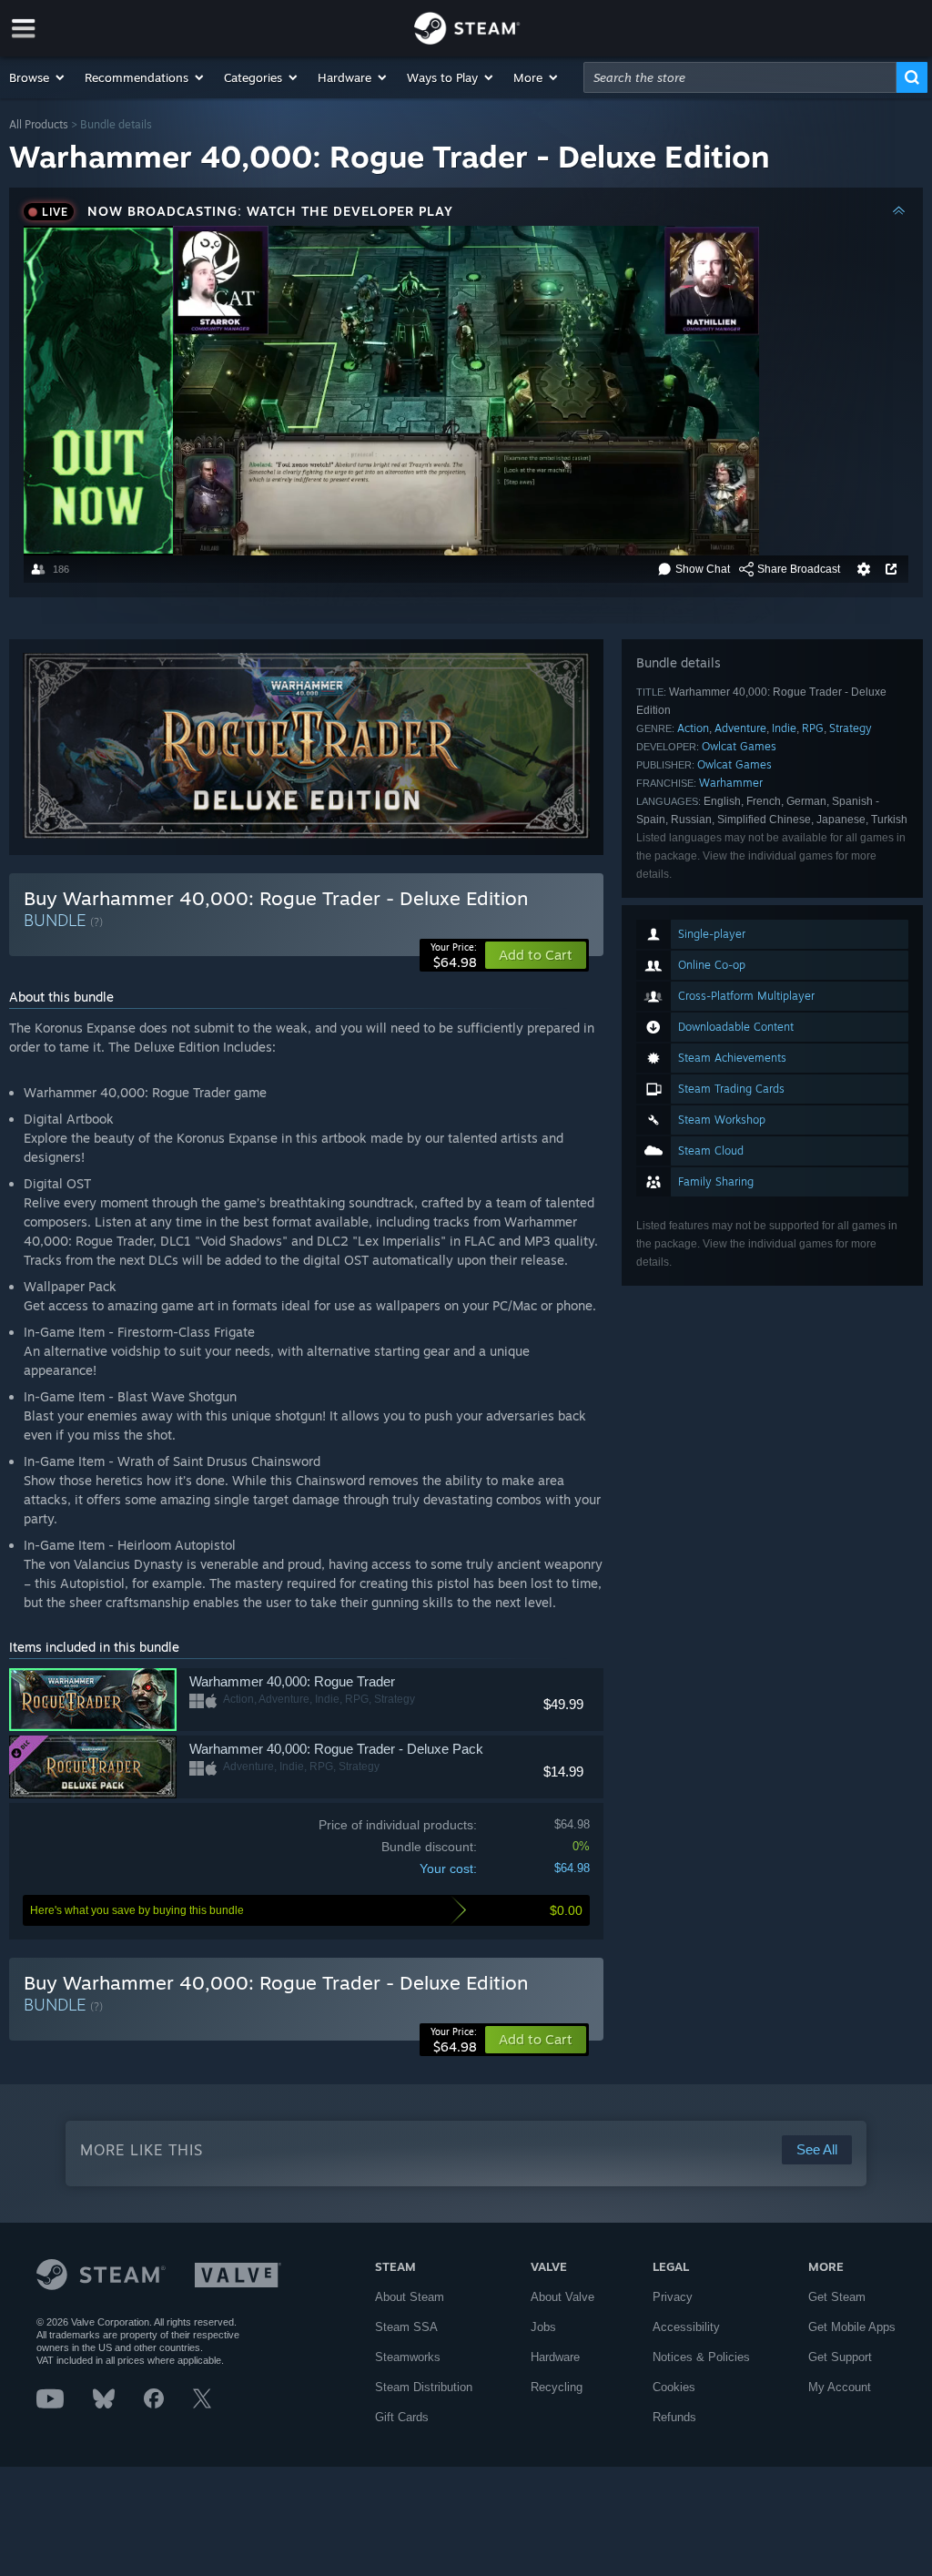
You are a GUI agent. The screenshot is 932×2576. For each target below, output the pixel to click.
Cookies (674, 2387)
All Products (39, 124)
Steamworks (408, 2357)
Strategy (851, 728)
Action (693, 728)
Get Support (840, 2357)
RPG (813, 728)
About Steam (410, 2297)
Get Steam (837, 2297)
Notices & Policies (701, 2357)
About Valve (562, 2297)
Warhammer (731, 783)
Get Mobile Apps (852, 2327)
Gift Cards (402, 2417)
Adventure (740, 728)
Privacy (673, 2297)
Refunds (674, 2417)
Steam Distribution (424, 2387)
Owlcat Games (739, 746)
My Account (840, 2387)
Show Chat (703, 569)
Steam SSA (406, 2327)
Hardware (555, 2357)
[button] (38, 77)
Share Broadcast (799, 569)
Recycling (557, 2387)
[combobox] (740, 77)
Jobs (543, 2327)
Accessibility (686, 2327)
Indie (784, 728)
